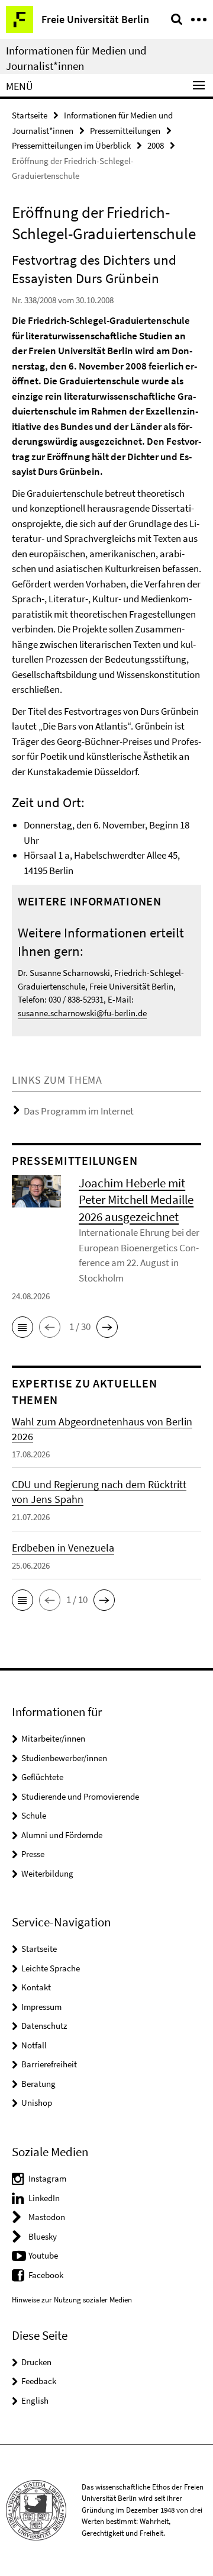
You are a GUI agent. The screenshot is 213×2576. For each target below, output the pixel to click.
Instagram (47, 2178)
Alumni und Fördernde (62, 1835)
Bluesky (43, 2236)
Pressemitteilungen (125, 131)
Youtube (43, 2255)
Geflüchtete (42, 1777)
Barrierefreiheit (49, 2064)
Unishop (37, 2103)
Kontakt (36, 1987)
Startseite (30, 115)
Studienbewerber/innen (64, 1758)
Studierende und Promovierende (80, 1796)
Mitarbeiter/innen (53, 1738)
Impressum (41, 2007)
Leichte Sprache (51, 1968)
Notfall (34, 2045)
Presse (33, 1854)
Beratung (38, 2084)
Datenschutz (44, 2026)
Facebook (46, 2275)
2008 (156, 145)
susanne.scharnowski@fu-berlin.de (82, 1013)
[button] (22, 1327)
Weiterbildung (47, 1873)
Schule (34, 1815)
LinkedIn (44, 2198)
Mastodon (47, 2217)
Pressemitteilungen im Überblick (71, 145)
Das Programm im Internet (79, 1111)
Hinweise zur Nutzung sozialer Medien (72, 2300)
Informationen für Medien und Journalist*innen (76, 58)
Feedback (39, 2381)
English (35, 2400)
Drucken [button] (36, 2362)
